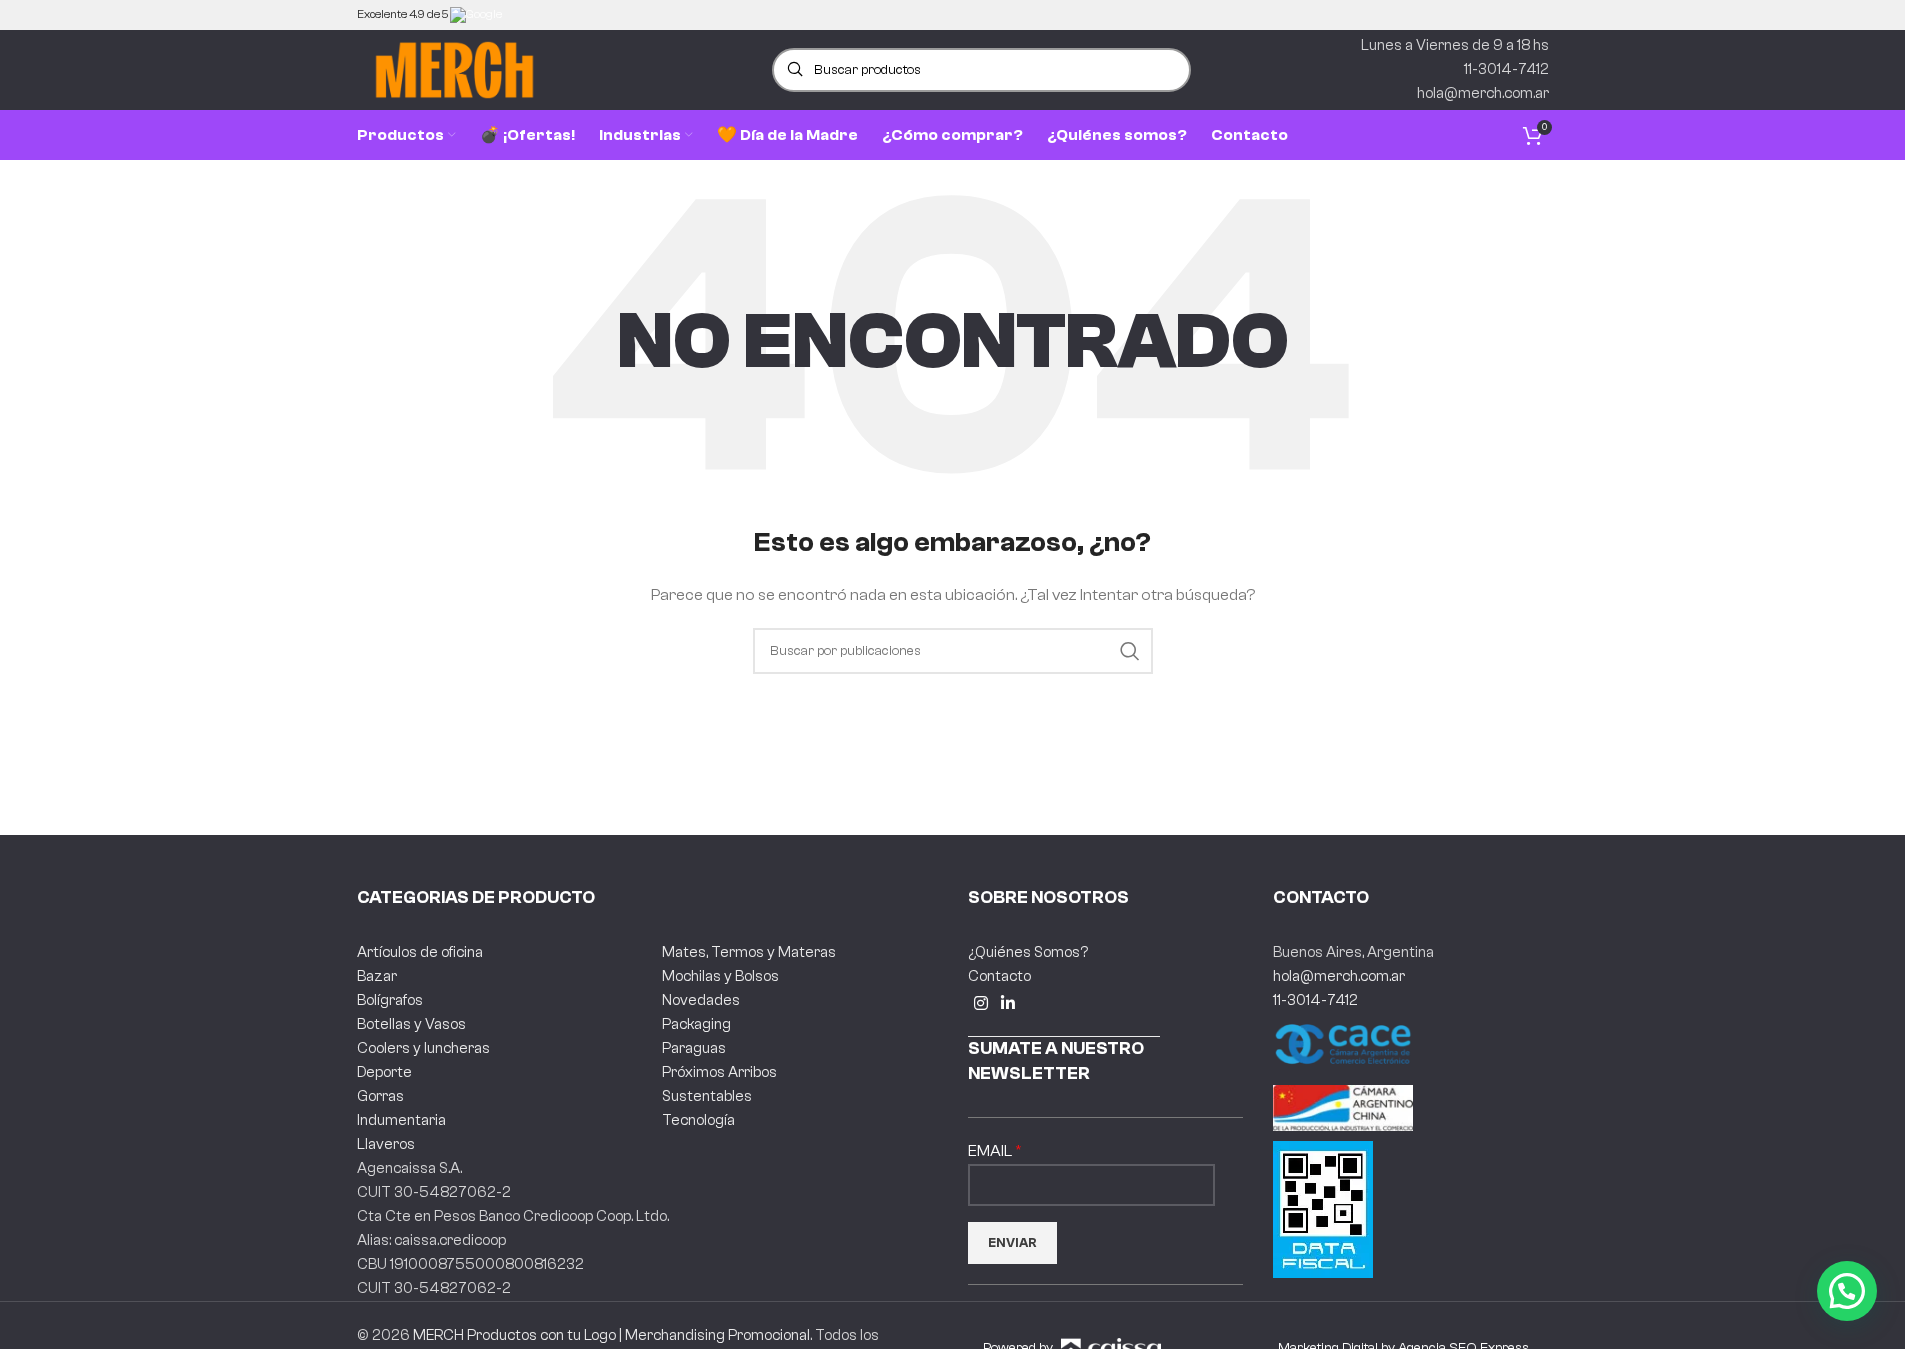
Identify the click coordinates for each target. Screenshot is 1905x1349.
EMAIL (991, 1151)
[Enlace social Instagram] (981, 1004)
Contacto (999, 976)
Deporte (384, 1072)
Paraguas (694, 1048)
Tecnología (698, 1120)
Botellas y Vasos (411, 1024)
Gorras (380, 1096)
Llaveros (386, 1144)
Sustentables (707, 1096)
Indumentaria (401, 1120)
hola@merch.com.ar (1339, 976)
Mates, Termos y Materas (749, 952)
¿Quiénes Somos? (1028, 952)
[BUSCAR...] (1130, 651)
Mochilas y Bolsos (720, 976)
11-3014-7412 (1315, 1000)
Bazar (377, 976)
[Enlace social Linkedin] (1008, 1004)
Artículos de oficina (420, 952)
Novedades (701, 1000)
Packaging (696, 1024)
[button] (1847, 1291)
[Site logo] (454, 69)
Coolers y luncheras (423, 1048)
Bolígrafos (390, 1000)
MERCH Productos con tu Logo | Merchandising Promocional (611, 1335)
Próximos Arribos (719, 1072)
